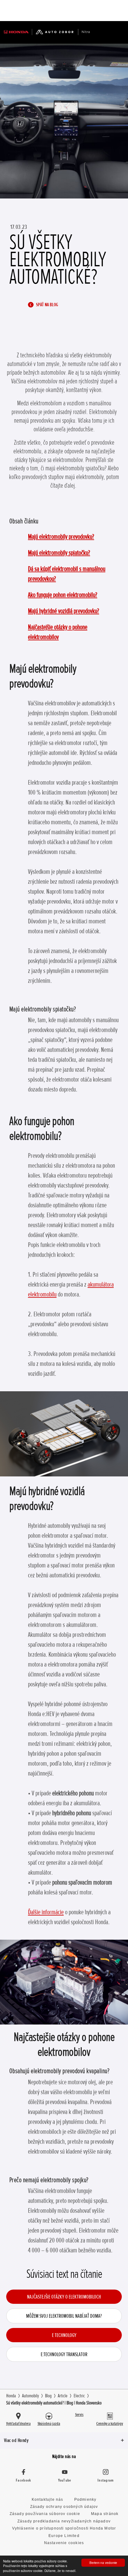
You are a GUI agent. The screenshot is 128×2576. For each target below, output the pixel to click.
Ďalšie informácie (46, 1912)
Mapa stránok (105, 2514)
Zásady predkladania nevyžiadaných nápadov (64, 2521)
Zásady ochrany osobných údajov (64, 2507)
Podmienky (85, 2500)
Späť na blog (47, 305)
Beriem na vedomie (103, 2563)
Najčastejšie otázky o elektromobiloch (64, 2297)
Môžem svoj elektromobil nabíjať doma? (64, 2316)
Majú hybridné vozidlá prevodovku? (64, 611)
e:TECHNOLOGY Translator (64, 2354)
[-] (102, 11)
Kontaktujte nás (48, 2500)
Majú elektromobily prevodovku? (61, 537)
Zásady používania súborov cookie (45, 2514)
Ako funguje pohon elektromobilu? (63, 595)
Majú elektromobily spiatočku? (59, 553)
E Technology (64, 2335)
